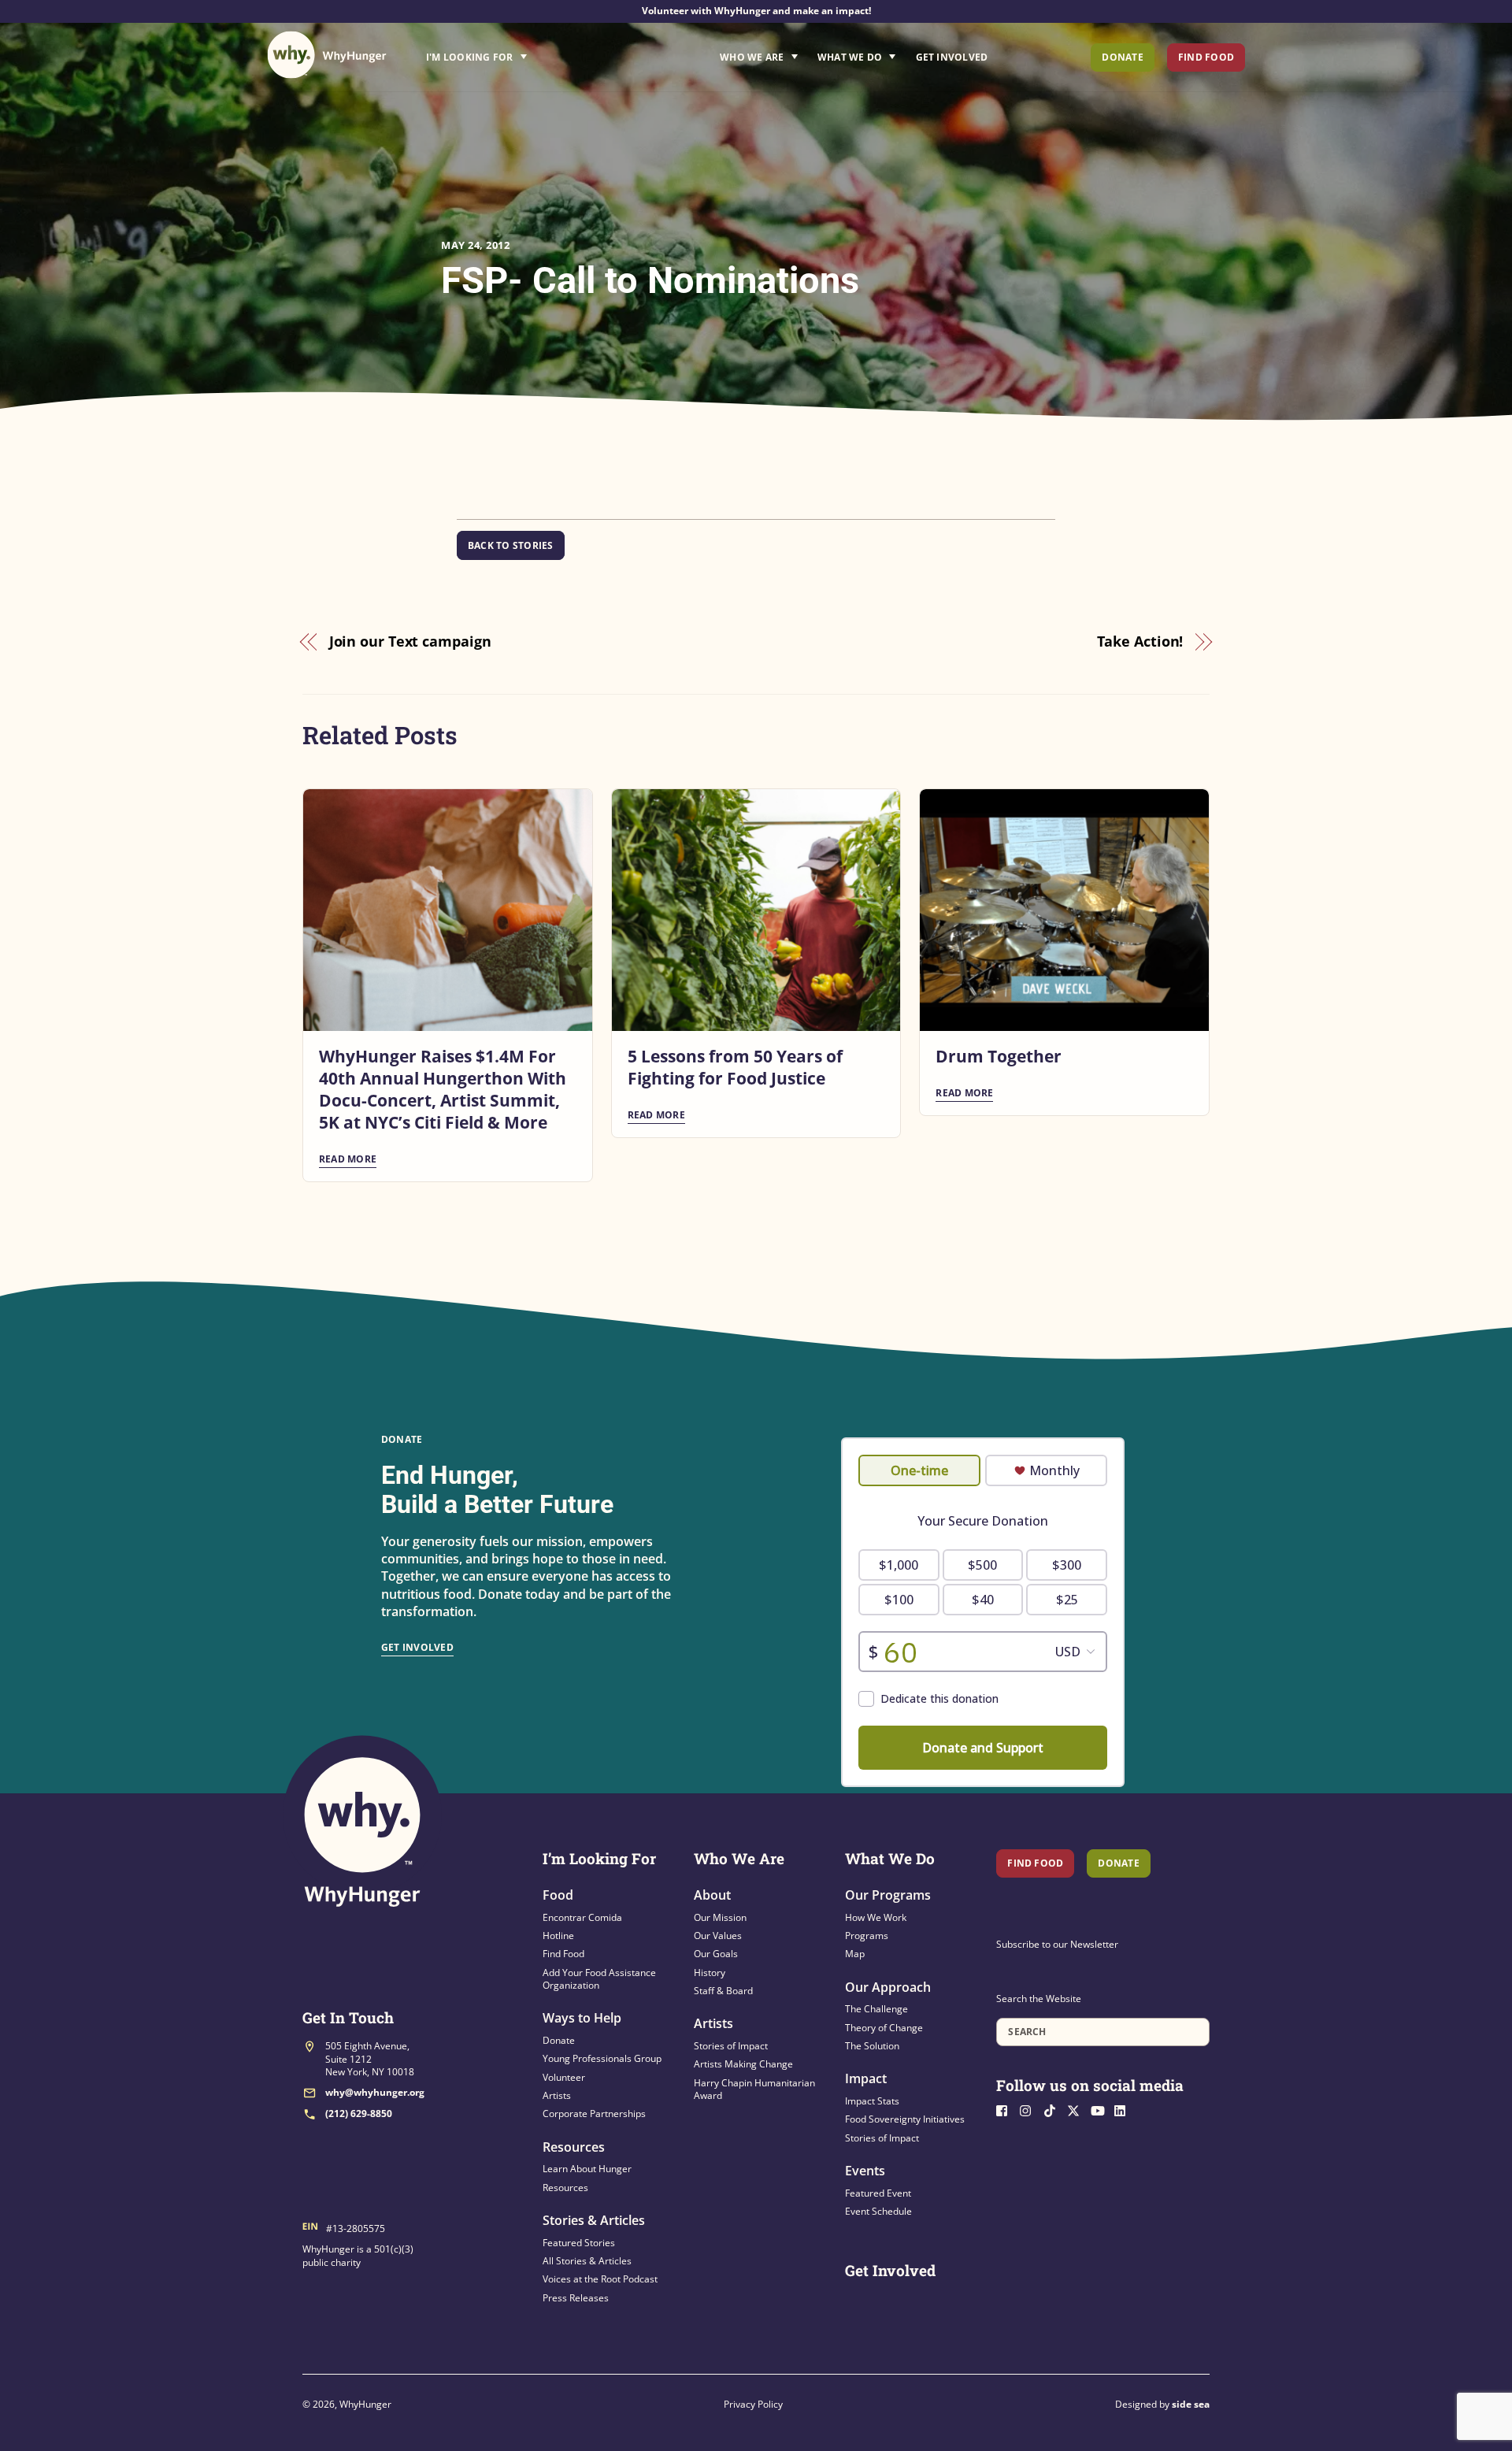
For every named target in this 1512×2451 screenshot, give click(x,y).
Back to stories (511, 545)
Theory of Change (884, 2028)
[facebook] (1006, 2110)
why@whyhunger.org (375, 2092)
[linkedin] (1125, 2110)
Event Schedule (878, 2211)
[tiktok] (1054, 2110)
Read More (348, 1159)
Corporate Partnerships (594, 2114)
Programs (867, 1936)
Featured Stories (579, 2243)
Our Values (718, 1936)
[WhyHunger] (327, 55)
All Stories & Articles (587, 2261)
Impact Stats (872, 2101)
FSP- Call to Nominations (650, 280)
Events (865, 2171)
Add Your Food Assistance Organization (599, 1979)
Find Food (1206, 57)
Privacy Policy (753, 2404)
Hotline (558, 1936)
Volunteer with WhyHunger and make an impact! (756, 11)
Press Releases (576, 2298)
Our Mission (720, 1917)
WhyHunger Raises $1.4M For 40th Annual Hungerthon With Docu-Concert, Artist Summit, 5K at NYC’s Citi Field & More (443, 1089)
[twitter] (1077, 2110)
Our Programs (888, 1895)
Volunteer (564, 2077)
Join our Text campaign (410, 641)
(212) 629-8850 (359, 2114)
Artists (557, 2095)
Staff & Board (723, 1991)
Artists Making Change (743, 2064)
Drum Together (999, 1056)
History (710, 1973)
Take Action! (1140, 641)
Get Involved (952, 57)
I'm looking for (521, 53)
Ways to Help (582, 2018)
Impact (866, 2078)
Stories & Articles (594, 2220)
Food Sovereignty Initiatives (905, 2119)
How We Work (876, 1917)
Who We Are (752, 57)
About (712, 1895)
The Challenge (876, 2009)
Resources (574, 2147)
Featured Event (878, 2193)
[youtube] (1101, 2110)
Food (558, 1895)
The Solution (872, 2046)
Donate (1122, 57)
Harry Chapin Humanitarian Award (754, 2089)
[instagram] (1030, 2110)
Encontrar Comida (582, 1917)
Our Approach (888, 1987)
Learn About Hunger (587, 2169)
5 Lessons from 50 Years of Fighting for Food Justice (735, 1067)
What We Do (850, 57)
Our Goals (716, 1954)
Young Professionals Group (602, 2058)
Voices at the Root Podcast (600, 2279)
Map (855, 1954)
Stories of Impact (731, 2046)
